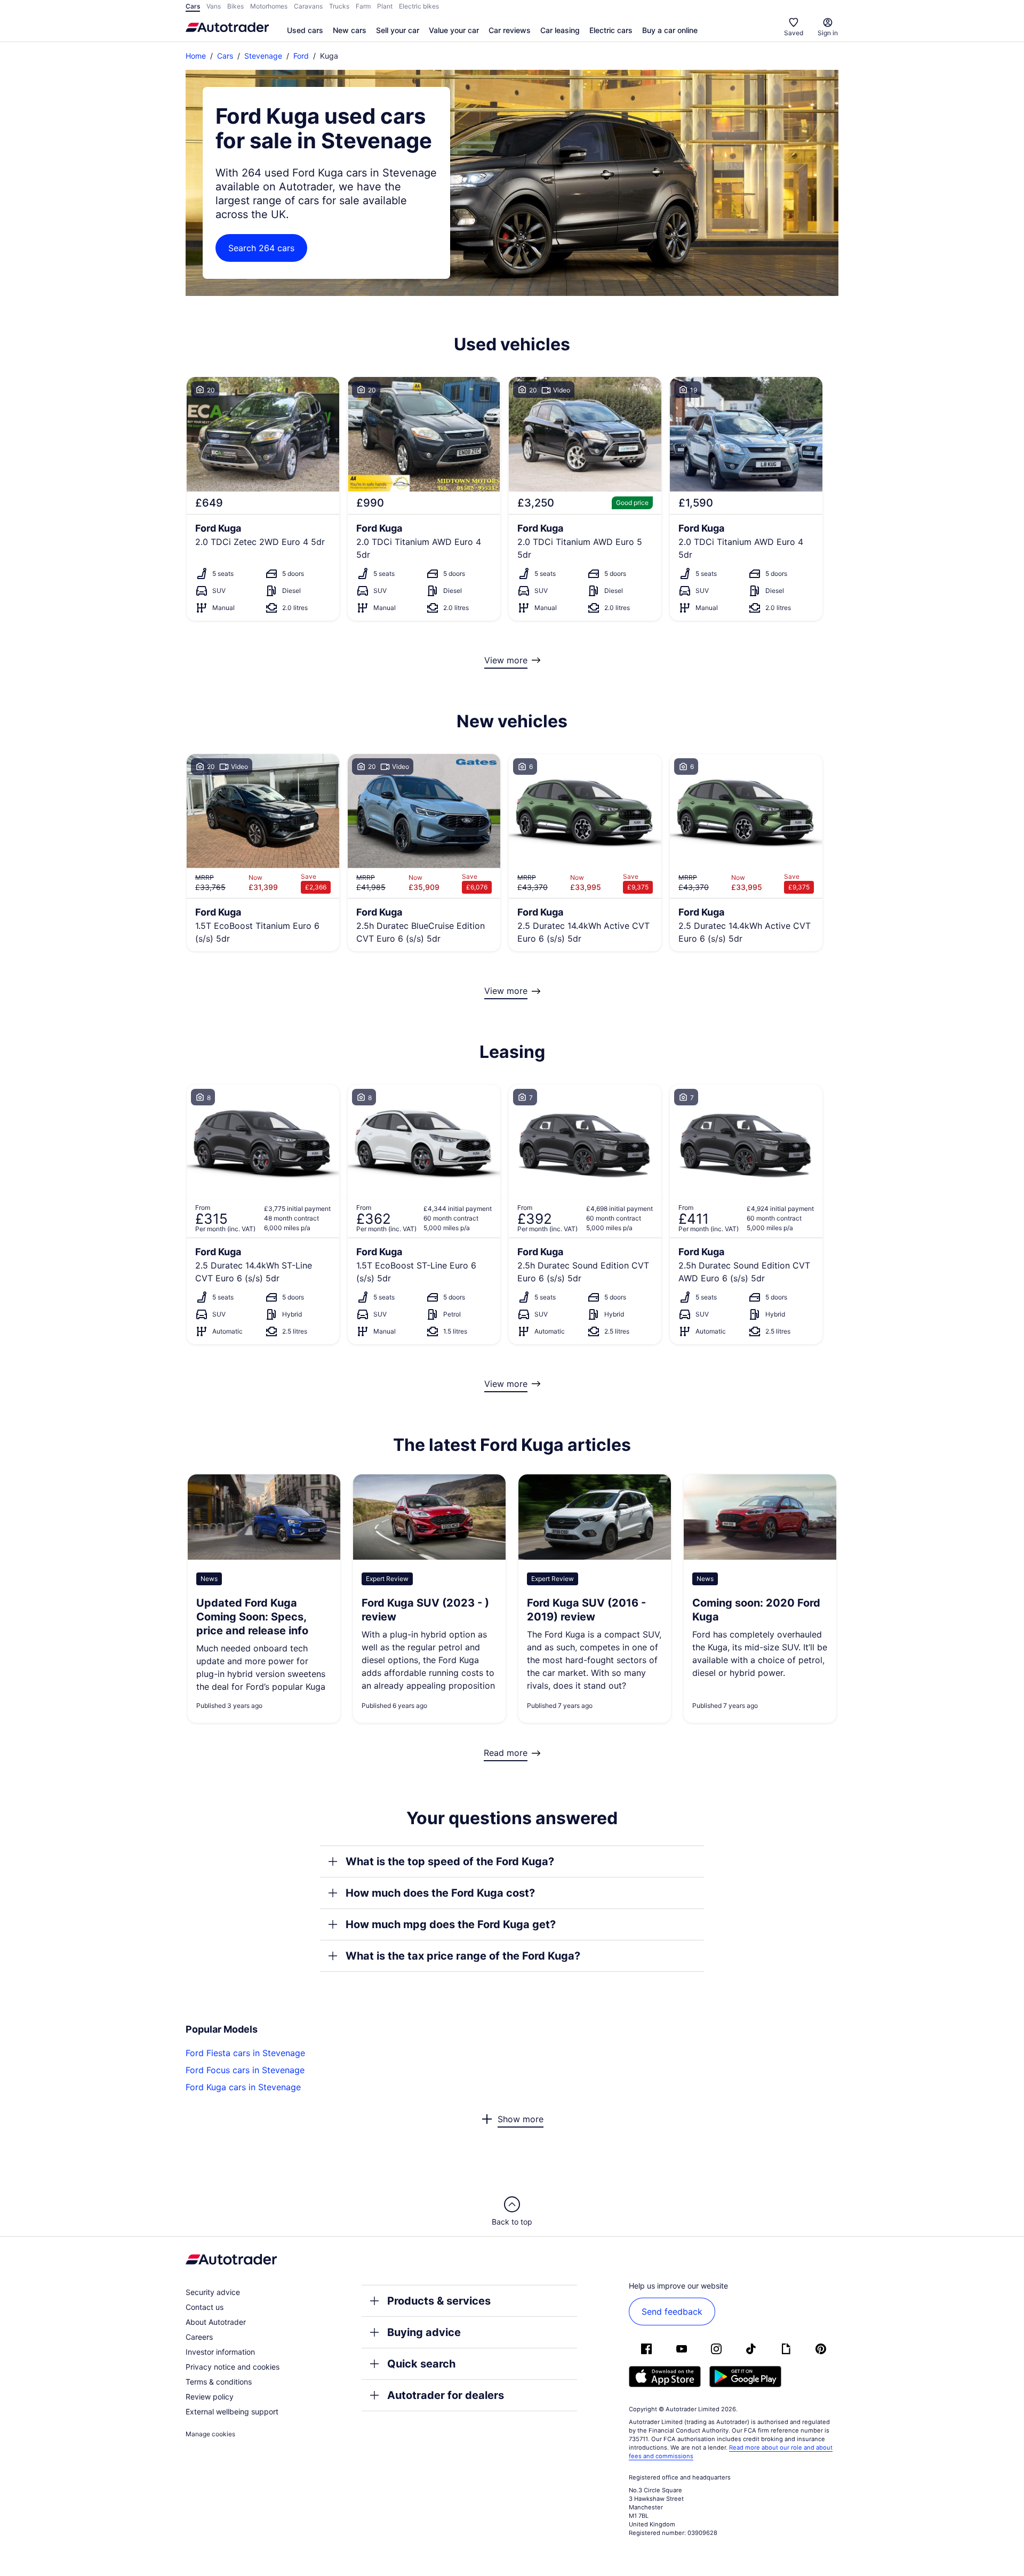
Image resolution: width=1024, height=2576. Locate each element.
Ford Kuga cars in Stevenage (243, 2087)
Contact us (205, 2307)
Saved (794, 33)
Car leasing (560, 30)
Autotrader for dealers (446, 2395)
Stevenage (263, 56)
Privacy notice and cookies (233, 2367)
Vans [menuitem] (214, 6)
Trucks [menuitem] (339, 6)
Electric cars (611, 30)
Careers (199, 2337)
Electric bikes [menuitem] (419, 6)
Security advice (213, 2292)
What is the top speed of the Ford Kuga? (450, 1861)
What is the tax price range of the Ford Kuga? (463, 1956)
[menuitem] (305, 31)
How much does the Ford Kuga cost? (440, 1893)
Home (196, 56)
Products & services (439, 2301)
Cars (225, 56)
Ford (301, 56)
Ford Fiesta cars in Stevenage (245, 2053)
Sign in (828, 33)
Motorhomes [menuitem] (269, 6)
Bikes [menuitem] (235, 6)
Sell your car (398, 30)
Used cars (305, 30)
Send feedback (672, 2312)
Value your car (454, 30)
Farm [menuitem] (363, 6)
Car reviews (510, 30)
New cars (350, 30)
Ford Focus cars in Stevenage (245, 2070)
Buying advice (424, 2332)
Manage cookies (210, 2434)
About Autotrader (216, 2322)
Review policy (210, 2397)
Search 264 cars (261, 248)
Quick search (421, 2364)
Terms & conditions (219, 2382)
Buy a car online (670, 30)
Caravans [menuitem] (308, 6)
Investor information (220, 2352)
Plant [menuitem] (385, 6)
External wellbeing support (232, 2412)
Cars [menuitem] (193, 6)
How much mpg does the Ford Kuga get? (451, 1924)
